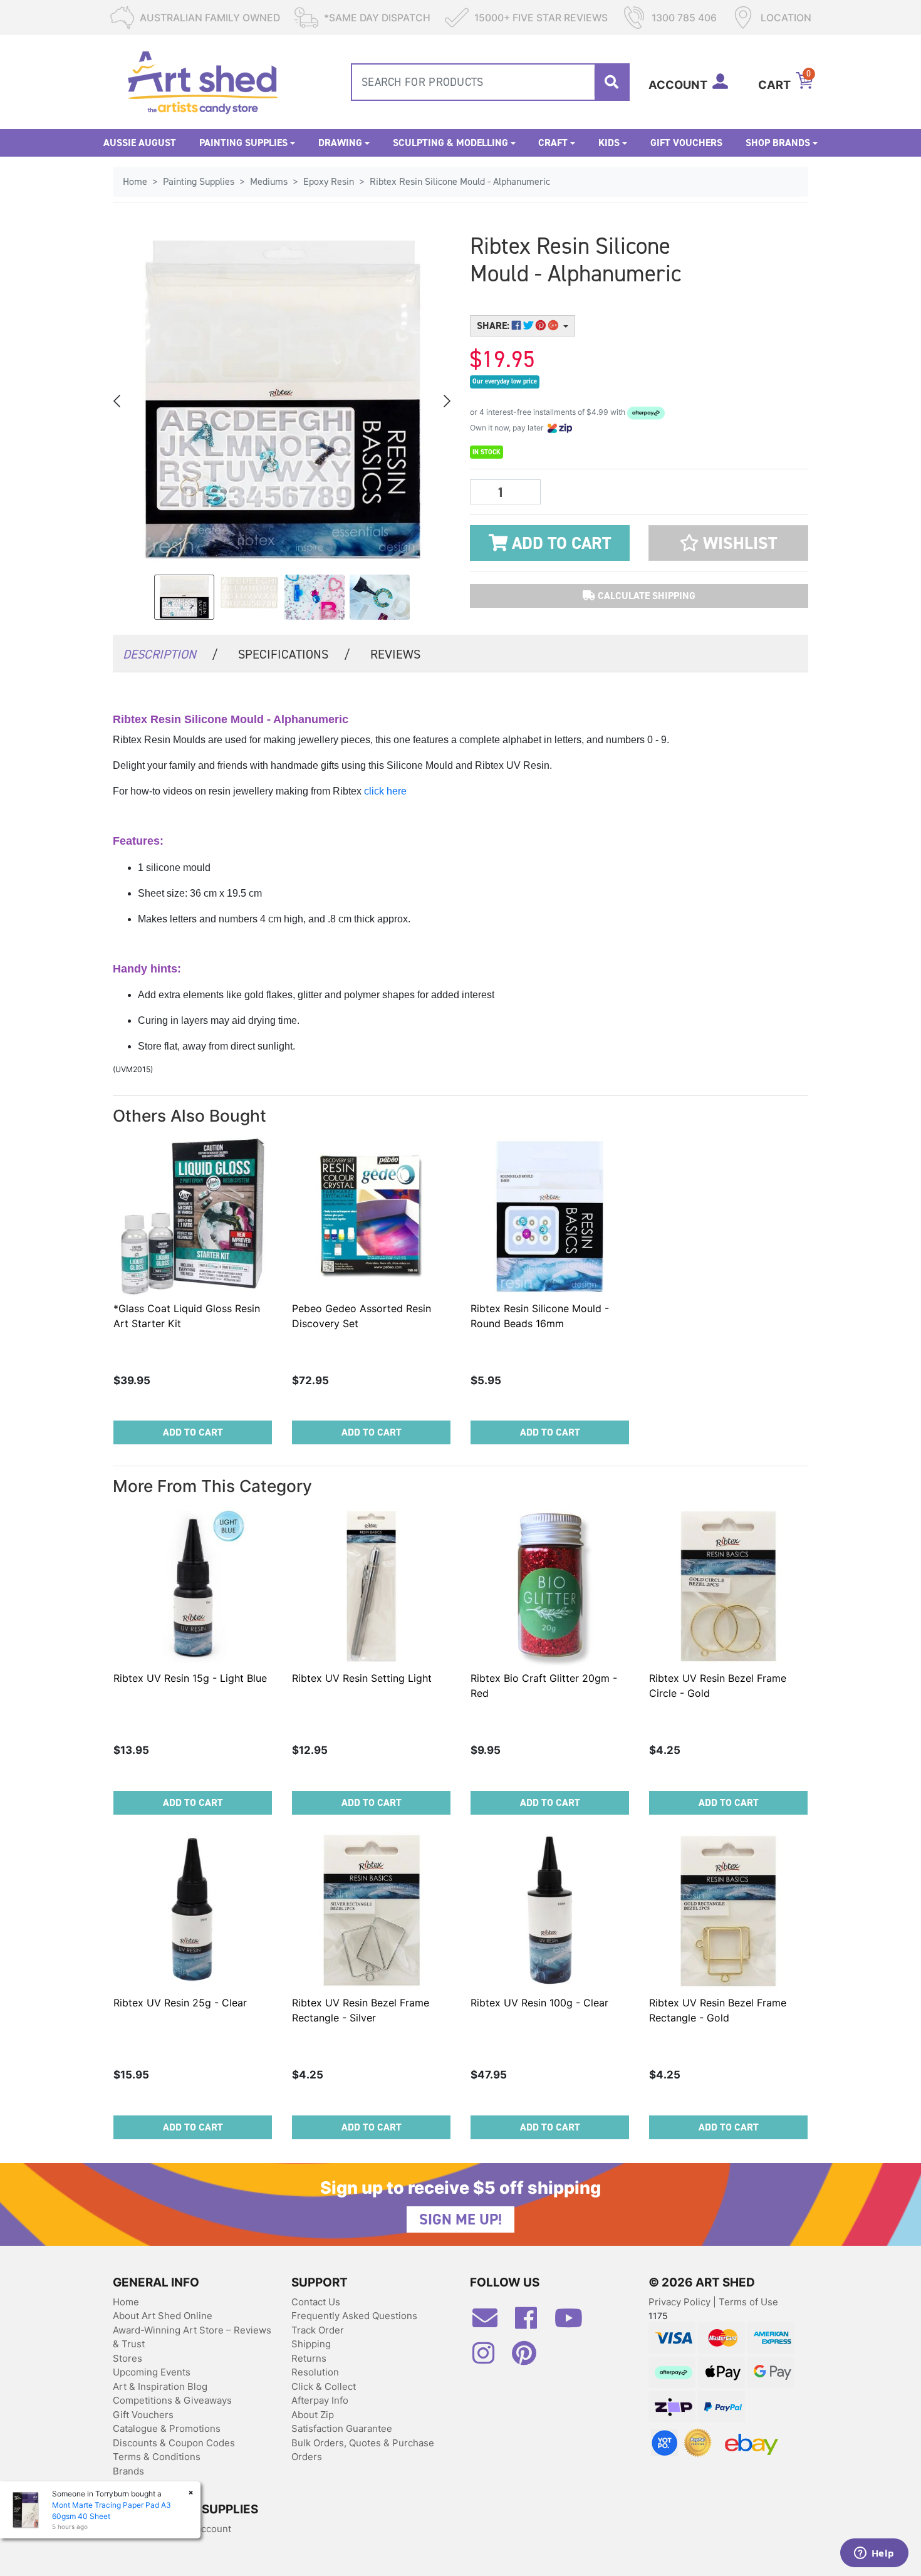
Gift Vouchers (686, 143)
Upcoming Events (152, 2372)
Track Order (318, 2330)
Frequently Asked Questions (354, 2316)
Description (170, 654)
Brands (128, 2471)
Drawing (340, 143)
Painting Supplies (243, 143)
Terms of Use (748, 2302)
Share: (494, 326)
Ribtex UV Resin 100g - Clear (539, 2003)
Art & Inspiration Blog (160, 2386)
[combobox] (490, 82)
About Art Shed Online (163, 2316)
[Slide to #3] (380, 597)
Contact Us (316, 2302)
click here (385, 791)
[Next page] (446, 401)
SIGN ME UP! (460, 2219)
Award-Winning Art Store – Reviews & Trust (192, 2337)
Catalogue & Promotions (167, 2428)
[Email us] (491, 2323)
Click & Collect (324, 2386)
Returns (309, 2358)
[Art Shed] (203, 81)
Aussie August (140, 143)
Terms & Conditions (157, 2457)
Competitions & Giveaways (172, 2400)
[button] (728, 543)
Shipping (311, 2344)
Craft (553, 143)
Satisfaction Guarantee (342, 2428)
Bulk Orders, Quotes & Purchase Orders (363, 2450)
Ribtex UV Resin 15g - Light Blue (190, 1678)
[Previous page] (118, 401)
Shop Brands (778, 143)
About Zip (313, 2415)
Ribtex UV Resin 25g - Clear (180, 2003)
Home (126, 2302)
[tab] (170, 653)
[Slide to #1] (184, 597)
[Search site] (611, 82)
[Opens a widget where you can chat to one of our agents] (874, 2554)
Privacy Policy (681, 2302)
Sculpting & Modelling (450, 143)
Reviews (395, 654)
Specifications (294, 654)
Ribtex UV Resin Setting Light (362, 1678)
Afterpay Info (320, 2400)
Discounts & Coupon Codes (174, 2443)
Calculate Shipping (645, 596)
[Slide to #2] (315, 597)
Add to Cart (559, 543)
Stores (127, 2358)
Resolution (315, 2372)
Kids (609, 143)
